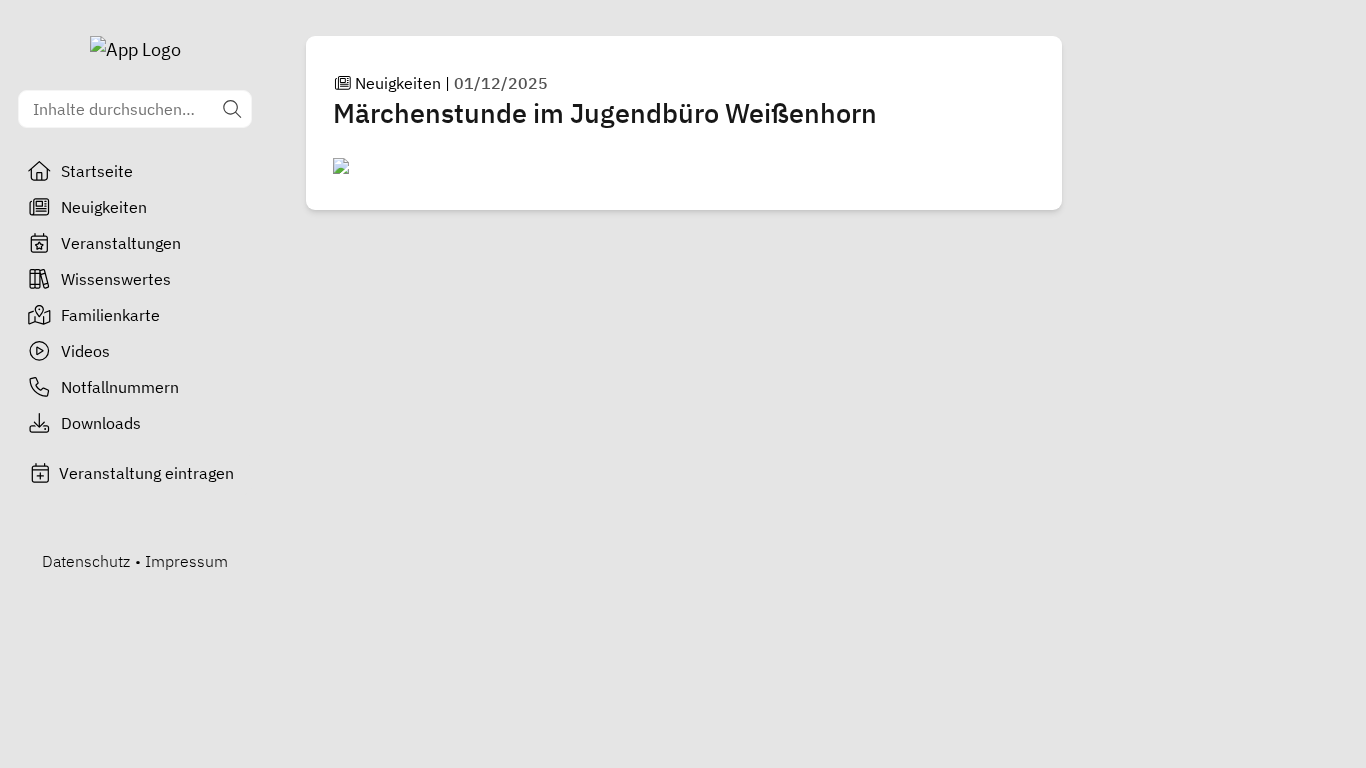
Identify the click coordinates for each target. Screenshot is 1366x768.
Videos (85, 351)
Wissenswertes (116, 279)
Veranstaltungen (121, 243)
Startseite (97, 171)
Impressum (186, 561)
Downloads (101, 423)
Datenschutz (86, 561)
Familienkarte (110, 315)
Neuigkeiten (104, 207)
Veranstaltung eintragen (146, 473)
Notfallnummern (120, 387)
